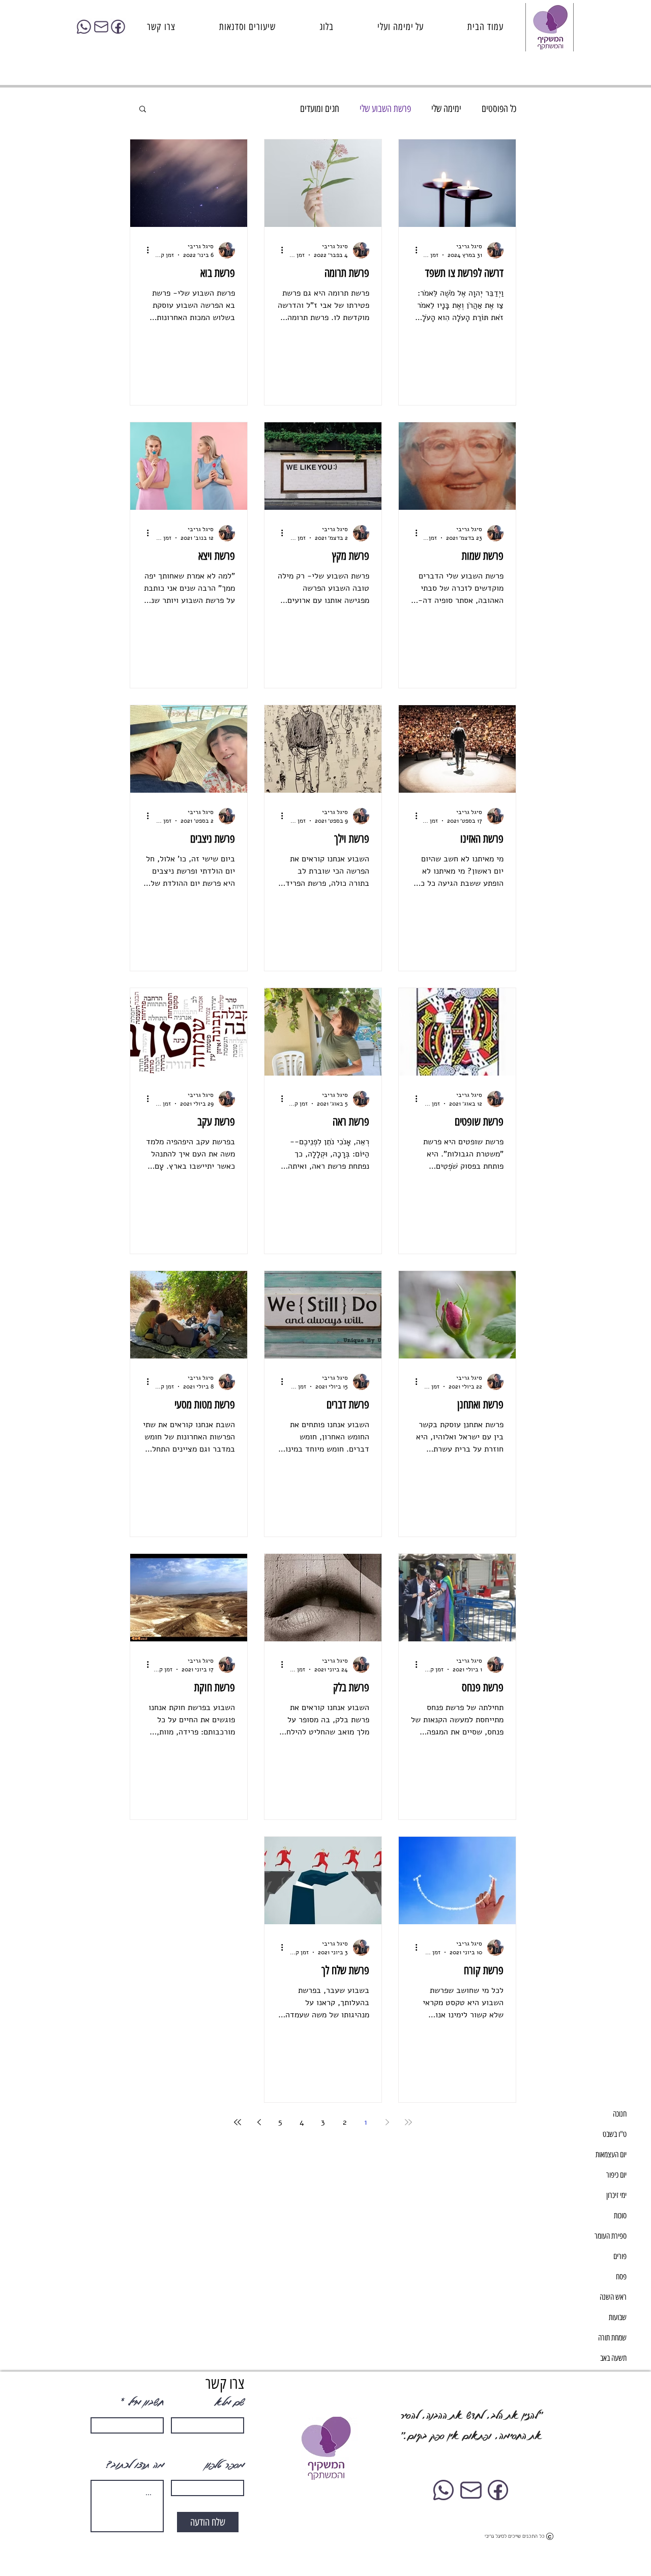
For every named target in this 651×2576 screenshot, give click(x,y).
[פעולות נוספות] (412, 250)
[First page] (408, 2122)
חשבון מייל (145, 2402)
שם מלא (229, 2402)
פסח (621, 2277)
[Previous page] (387, 2122)
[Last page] (238, 2122)
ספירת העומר (611, 2236)
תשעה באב (613, 2358)
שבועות (618, 2317)
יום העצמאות (611, 2154)
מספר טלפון (224, 2465)
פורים (620, 2256)
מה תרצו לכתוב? (135, 2465)
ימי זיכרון (616, 2195)
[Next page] (259, 2122)
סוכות (620, 2216)
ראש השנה (613, 2297)
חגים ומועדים (320, 109)
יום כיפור (616, 2175)
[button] (143, 110)
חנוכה (620, 2114)
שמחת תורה (612, 2338)
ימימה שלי (446, 109)
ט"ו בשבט (615, 2134)
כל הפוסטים (499, 109)
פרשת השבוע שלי (385, 109)
